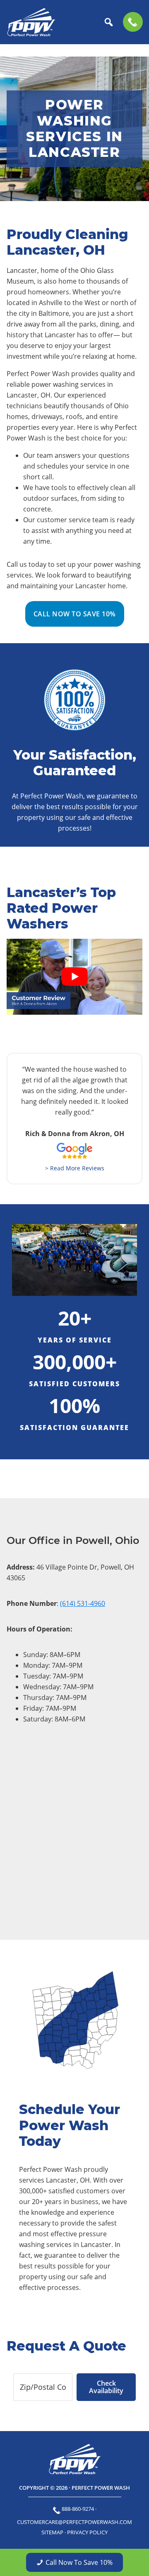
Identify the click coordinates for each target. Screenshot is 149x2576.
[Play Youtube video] (74, 977)
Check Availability (106, 2387)
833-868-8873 (133, 22)
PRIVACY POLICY (87, 2532)
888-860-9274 (78, 2509)
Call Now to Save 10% (75, 614)
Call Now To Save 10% (79, 2562)
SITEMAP (52, 2532)
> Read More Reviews (75, 1168)
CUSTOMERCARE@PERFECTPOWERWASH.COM (74, 2522)
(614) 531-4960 (83, 1603)
